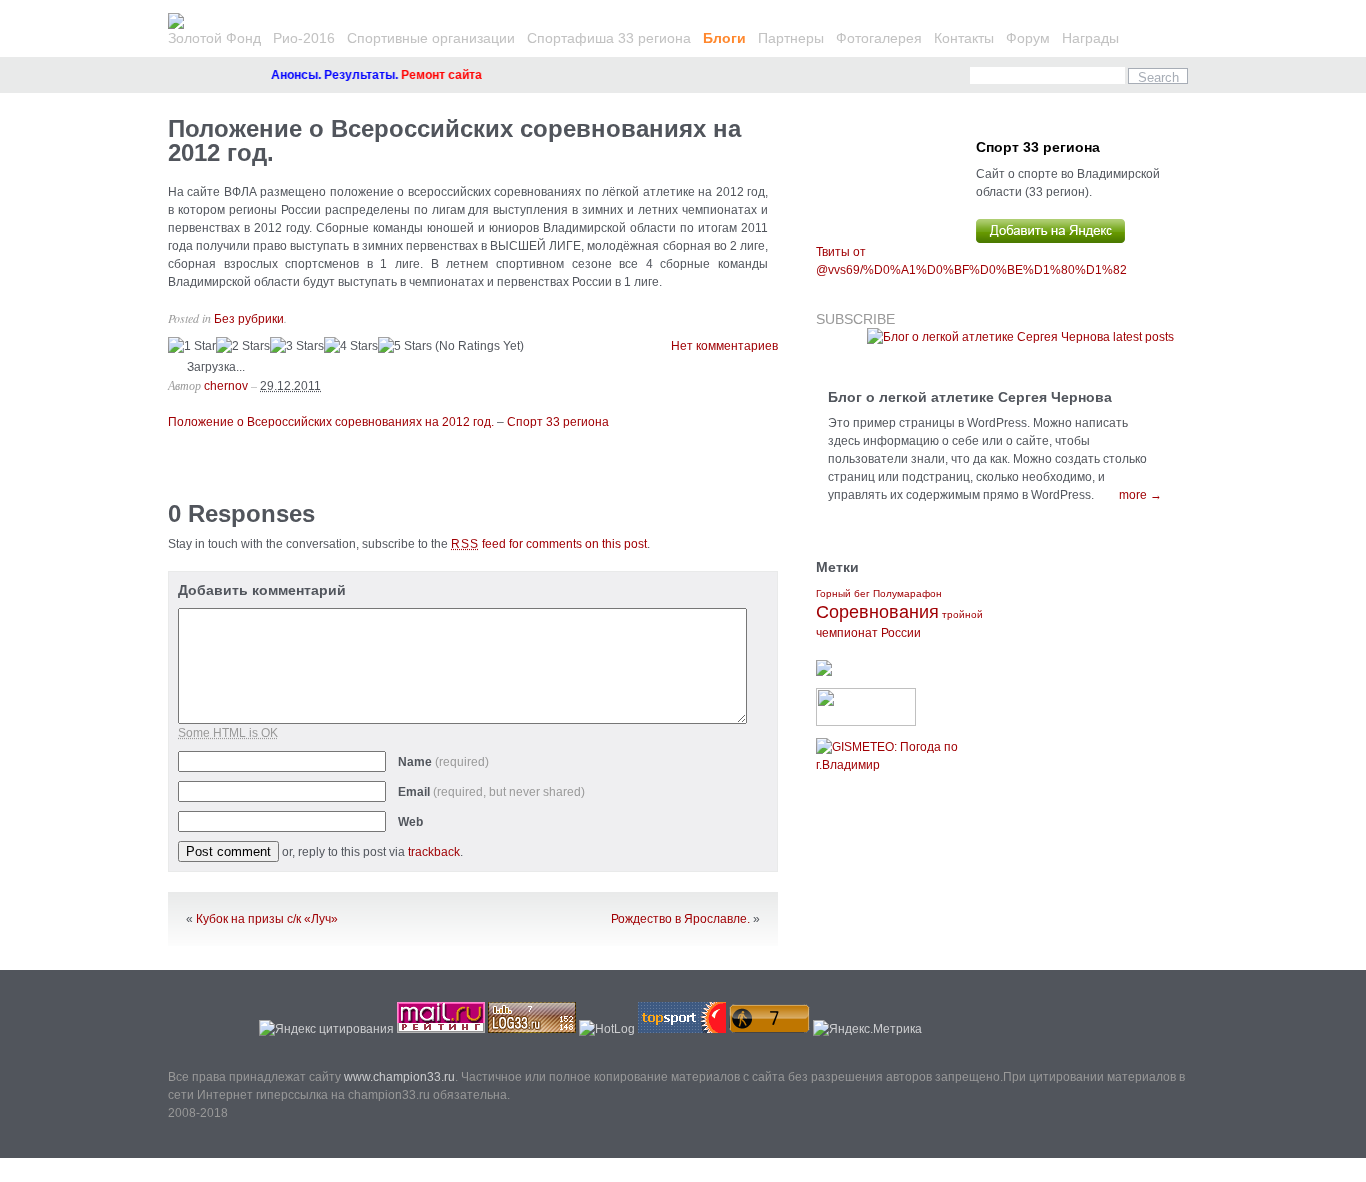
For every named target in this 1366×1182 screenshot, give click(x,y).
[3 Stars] (297, 346)
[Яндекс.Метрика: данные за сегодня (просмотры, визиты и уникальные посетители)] (867, 1029)
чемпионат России (868, 633)
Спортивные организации (431, 38)
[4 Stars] (351, 346)
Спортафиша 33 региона (609, 38)
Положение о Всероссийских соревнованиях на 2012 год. (454, 140)
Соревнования (877, 612)
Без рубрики (249, 319)
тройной (962, 614)
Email (491, 792)
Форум (1028, 38)
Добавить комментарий (262, 590)
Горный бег (843, 593)
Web (410, 822)
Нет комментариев (724, 346)
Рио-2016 (304, 38)
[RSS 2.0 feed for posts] (1020, 337)
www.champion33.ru (399, 1077)
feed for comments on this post (549, 544)
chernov (226, 386)
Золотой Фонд (214, 38)
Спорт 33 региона (558, 422)
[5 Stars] (405, 346)
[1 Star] (192, 346)
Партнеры (791, 38)
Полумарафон (907, 593)
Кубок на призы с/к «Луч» (267, 919)
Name (443, 762)
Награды (1090, 38)
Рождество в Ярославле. (680, 919)
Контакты (964, 38)
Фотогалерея (879, 38)
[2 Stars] (243, 346)
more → (1140, 495)
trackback (434, 852)
